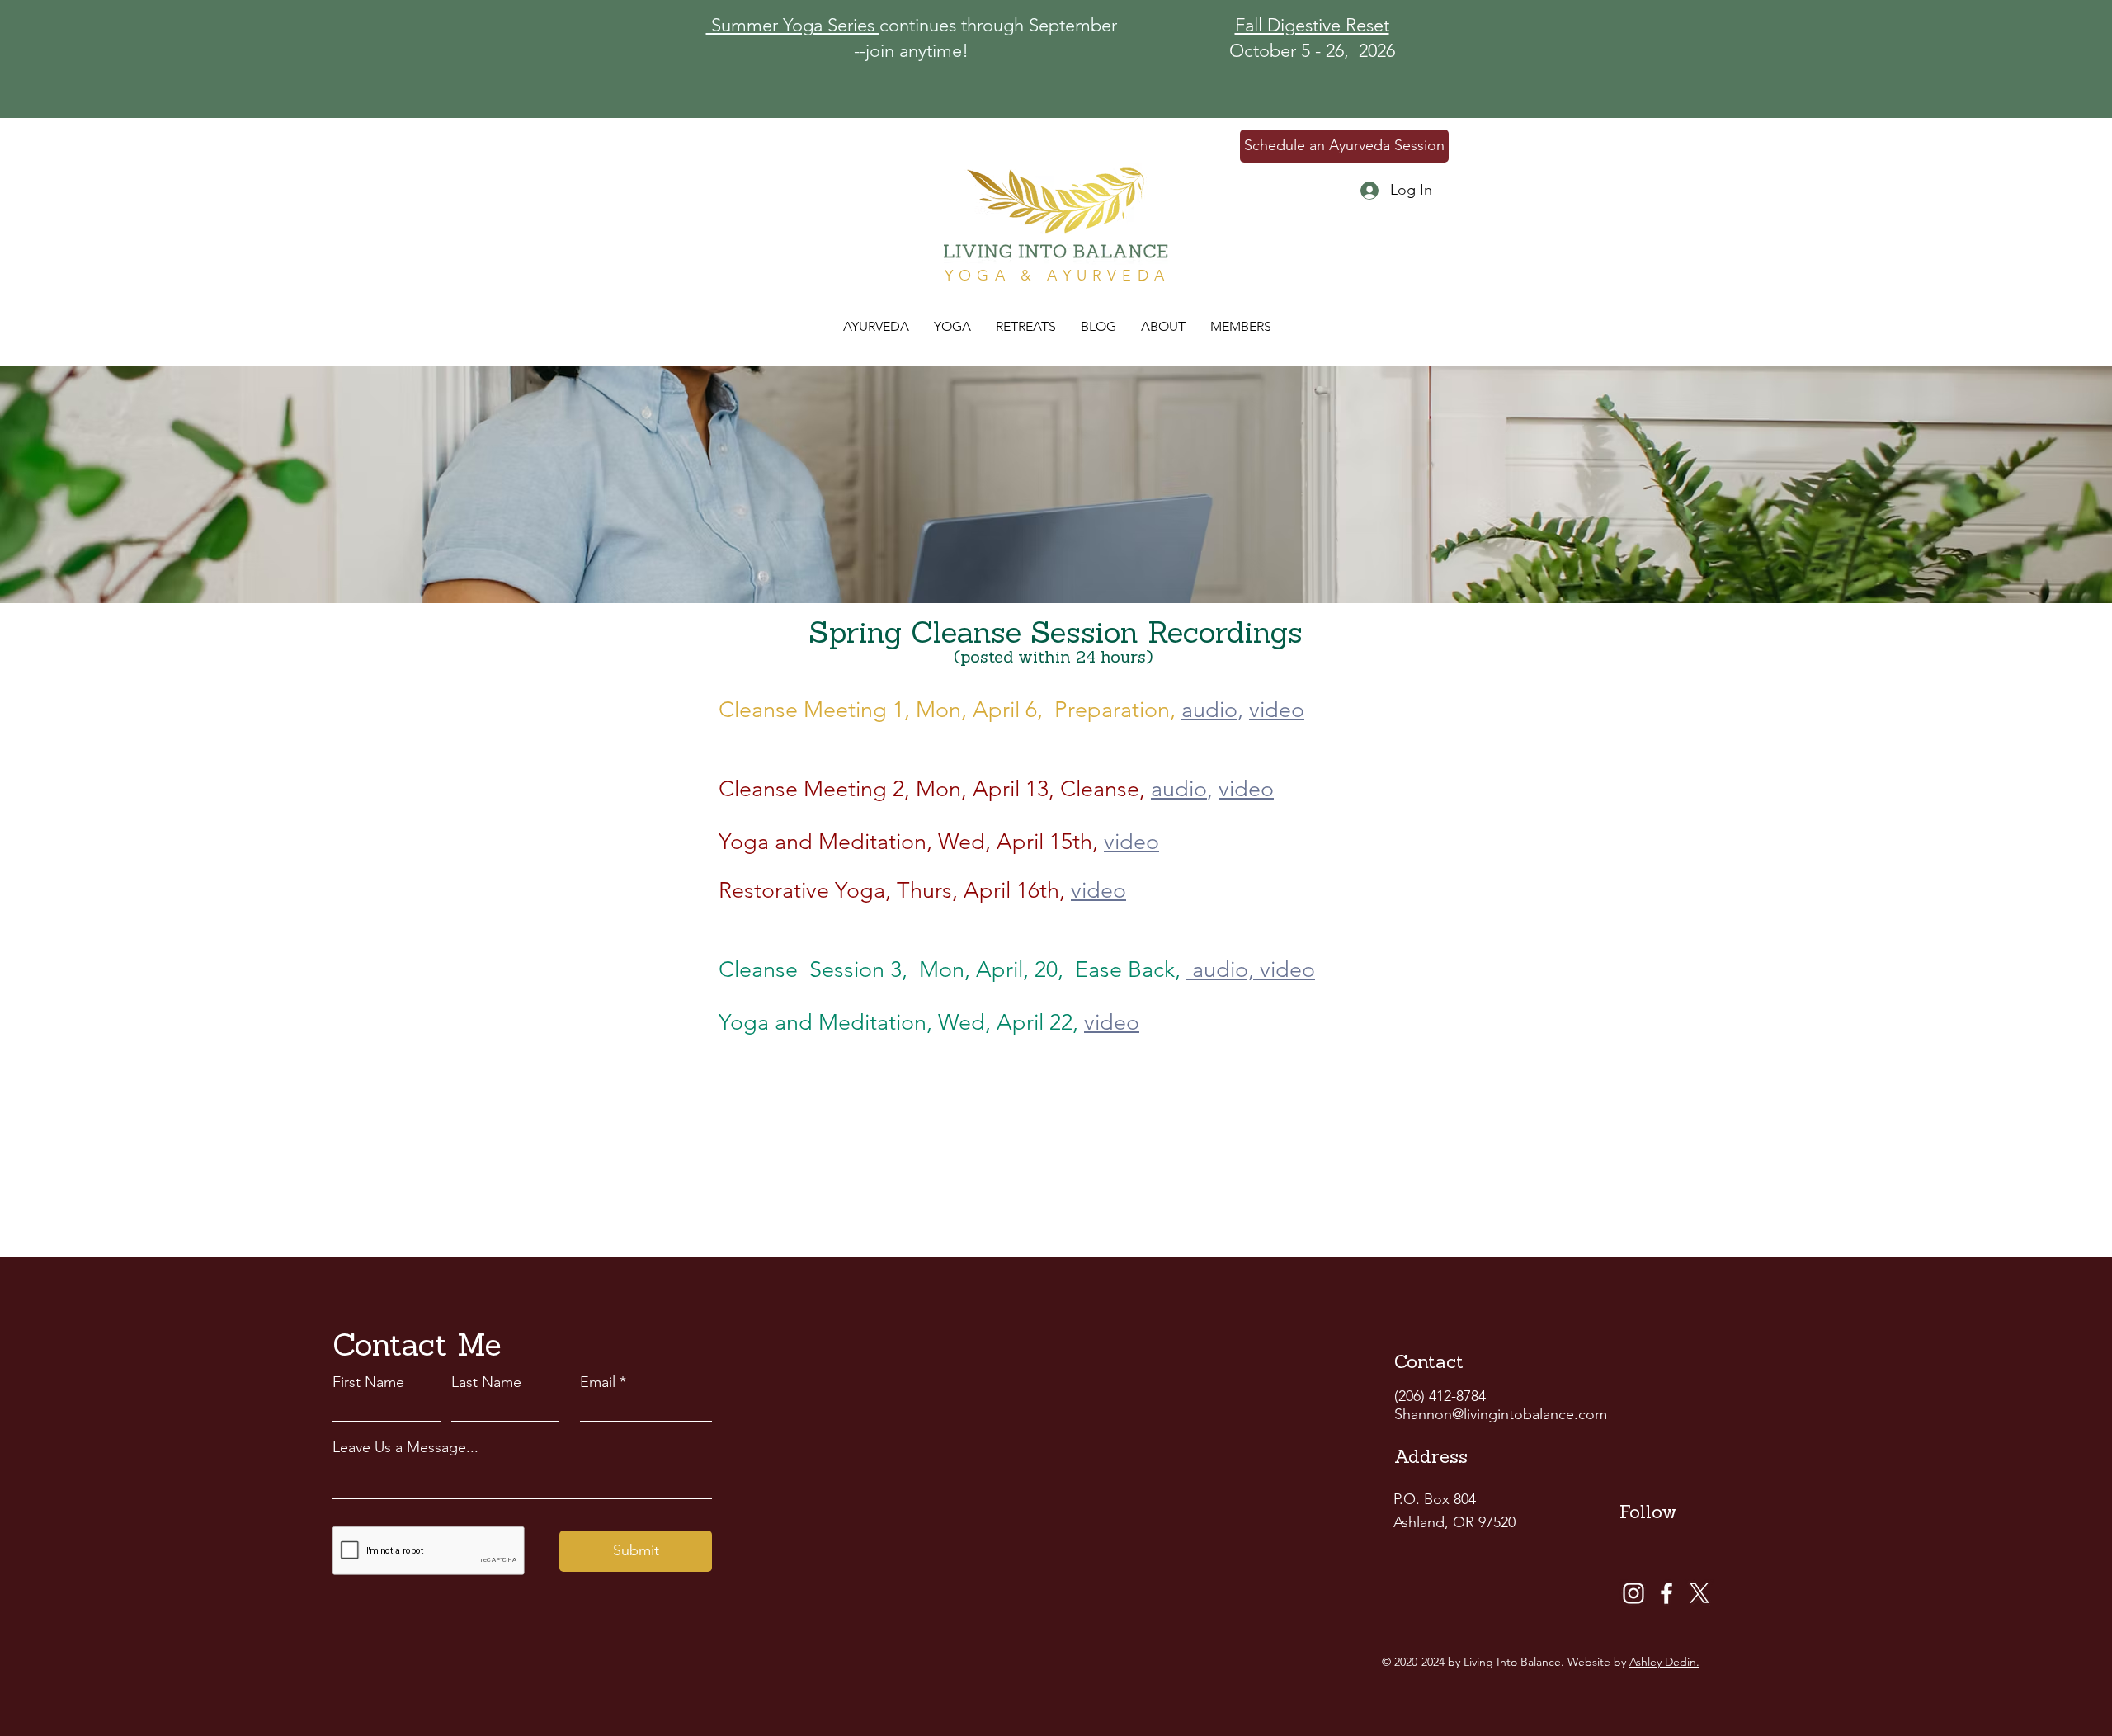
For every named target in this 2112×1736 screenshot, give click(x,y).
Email (598, 1382)
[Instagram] (1633, 1593)
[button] (1026, 327)
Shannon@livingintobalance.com (1501, 1414)
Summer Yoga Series (793, 25)
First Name (368, 1382)
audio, (1220, 969)
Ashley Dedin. (1664, 1662)
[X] (1699, 1593)
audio (1209, 710)
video (1277, 710)
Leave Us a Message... (405, 1447)
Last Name (486, 1382)
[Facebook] (1666, 1593)
